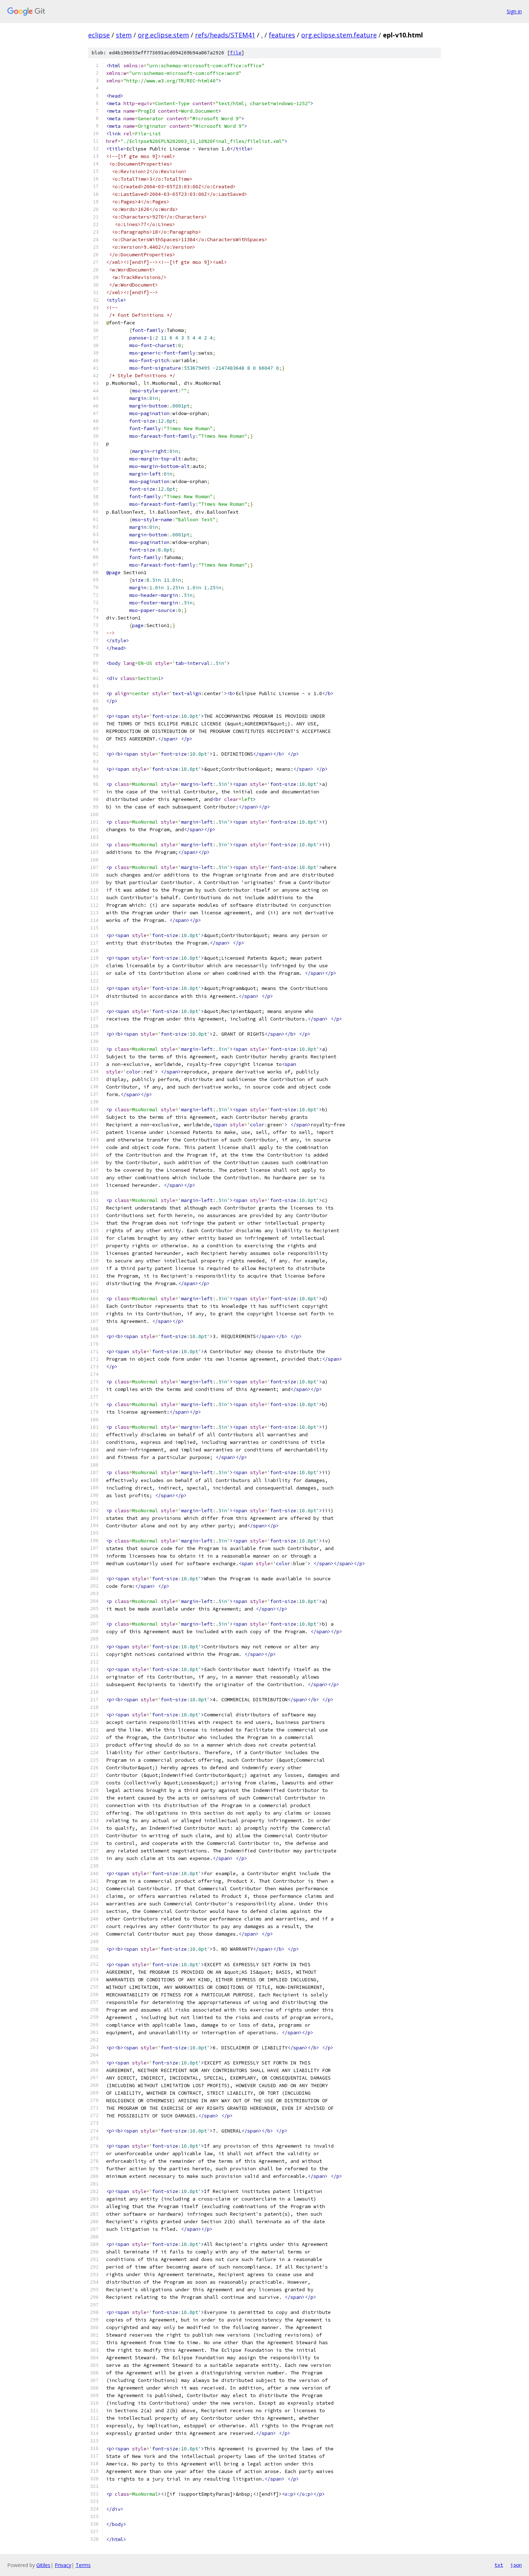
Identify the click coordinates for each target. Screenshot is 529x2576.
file (236, 53)
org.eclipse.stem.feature (339, 35)
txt (499, 2565)
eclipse (99, 35)
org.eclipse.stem (163, 35)
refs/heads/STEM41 (225, 35)
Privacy (63, 2565)
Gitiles (43, 2565)
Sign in (514, 11)
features (282, 35)
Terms (83, 2565)
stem (124, 35)
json (516, 2565)
